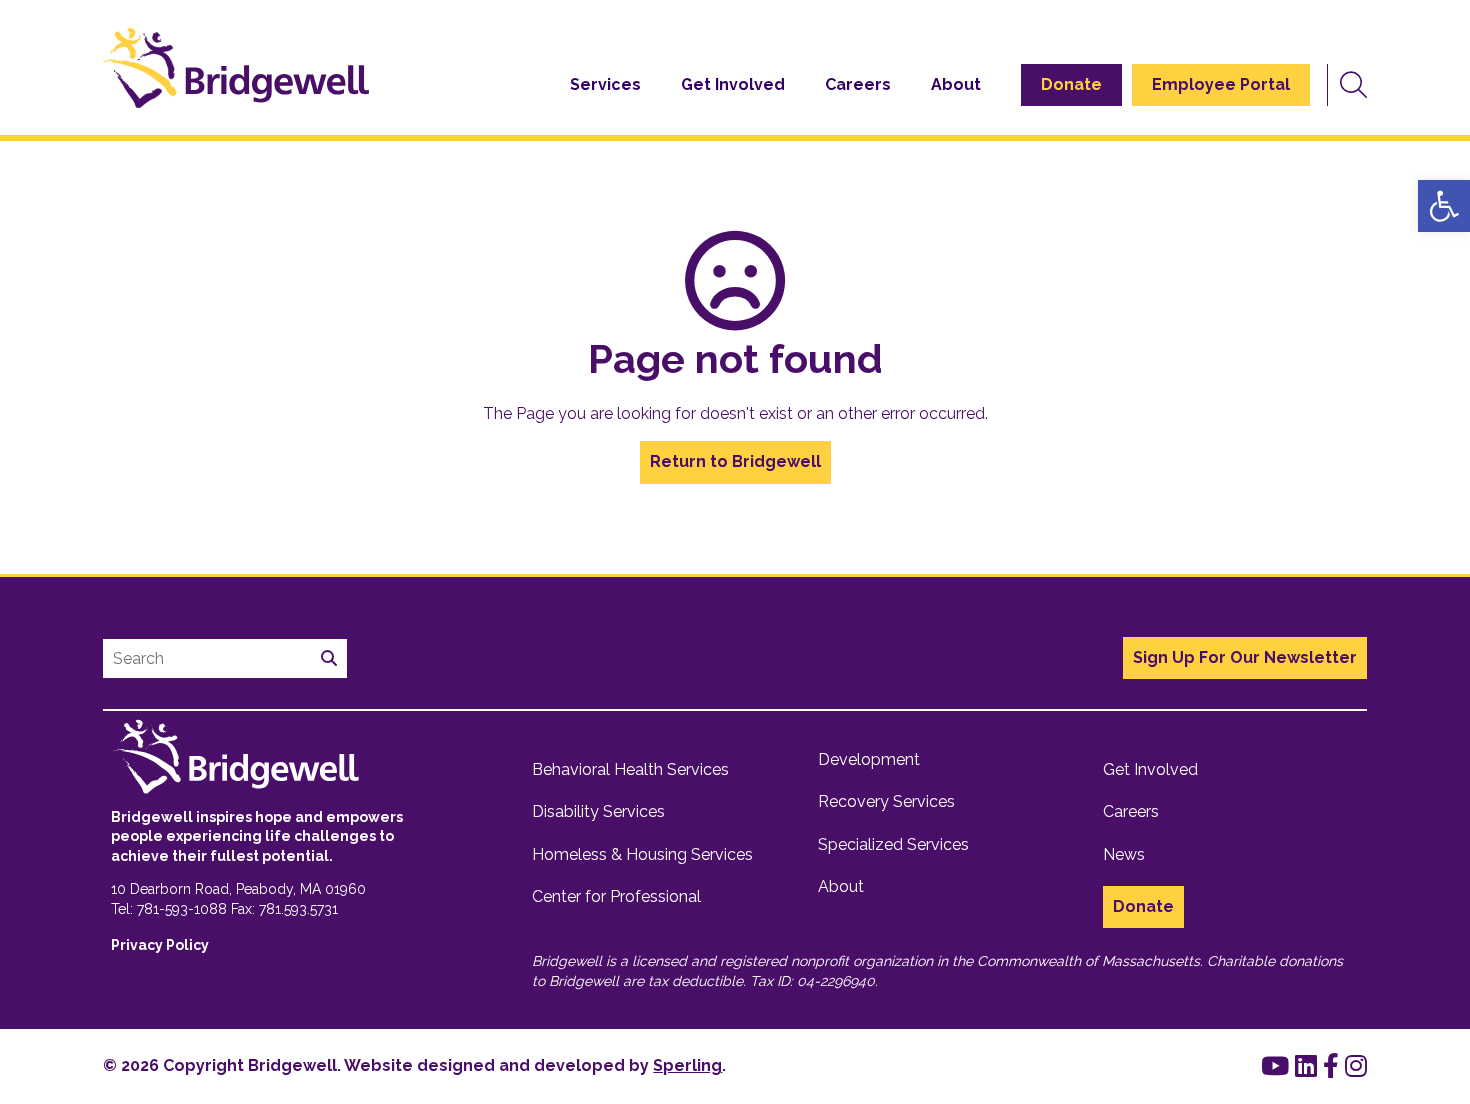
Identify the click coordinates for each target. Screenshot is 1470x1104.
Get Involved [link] (733, 84)
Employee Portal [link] (1221, 84)
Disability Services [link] (598, 811)
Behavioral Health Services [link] (630, 769)
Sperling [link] (687, 1065)
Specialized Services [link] (893, 844)
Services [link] (605, 84)
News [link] (1124, 854)
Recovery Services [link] (886, 801)
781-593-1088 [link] (182, 909)
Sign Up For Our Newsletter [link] (1245, 657)
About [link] (956, 84)
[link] (1444, 206)
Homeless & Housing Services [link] (642, 854)
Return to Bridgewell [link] (735, 461)
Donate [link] (1071, 84)
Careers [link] (858, 84)
